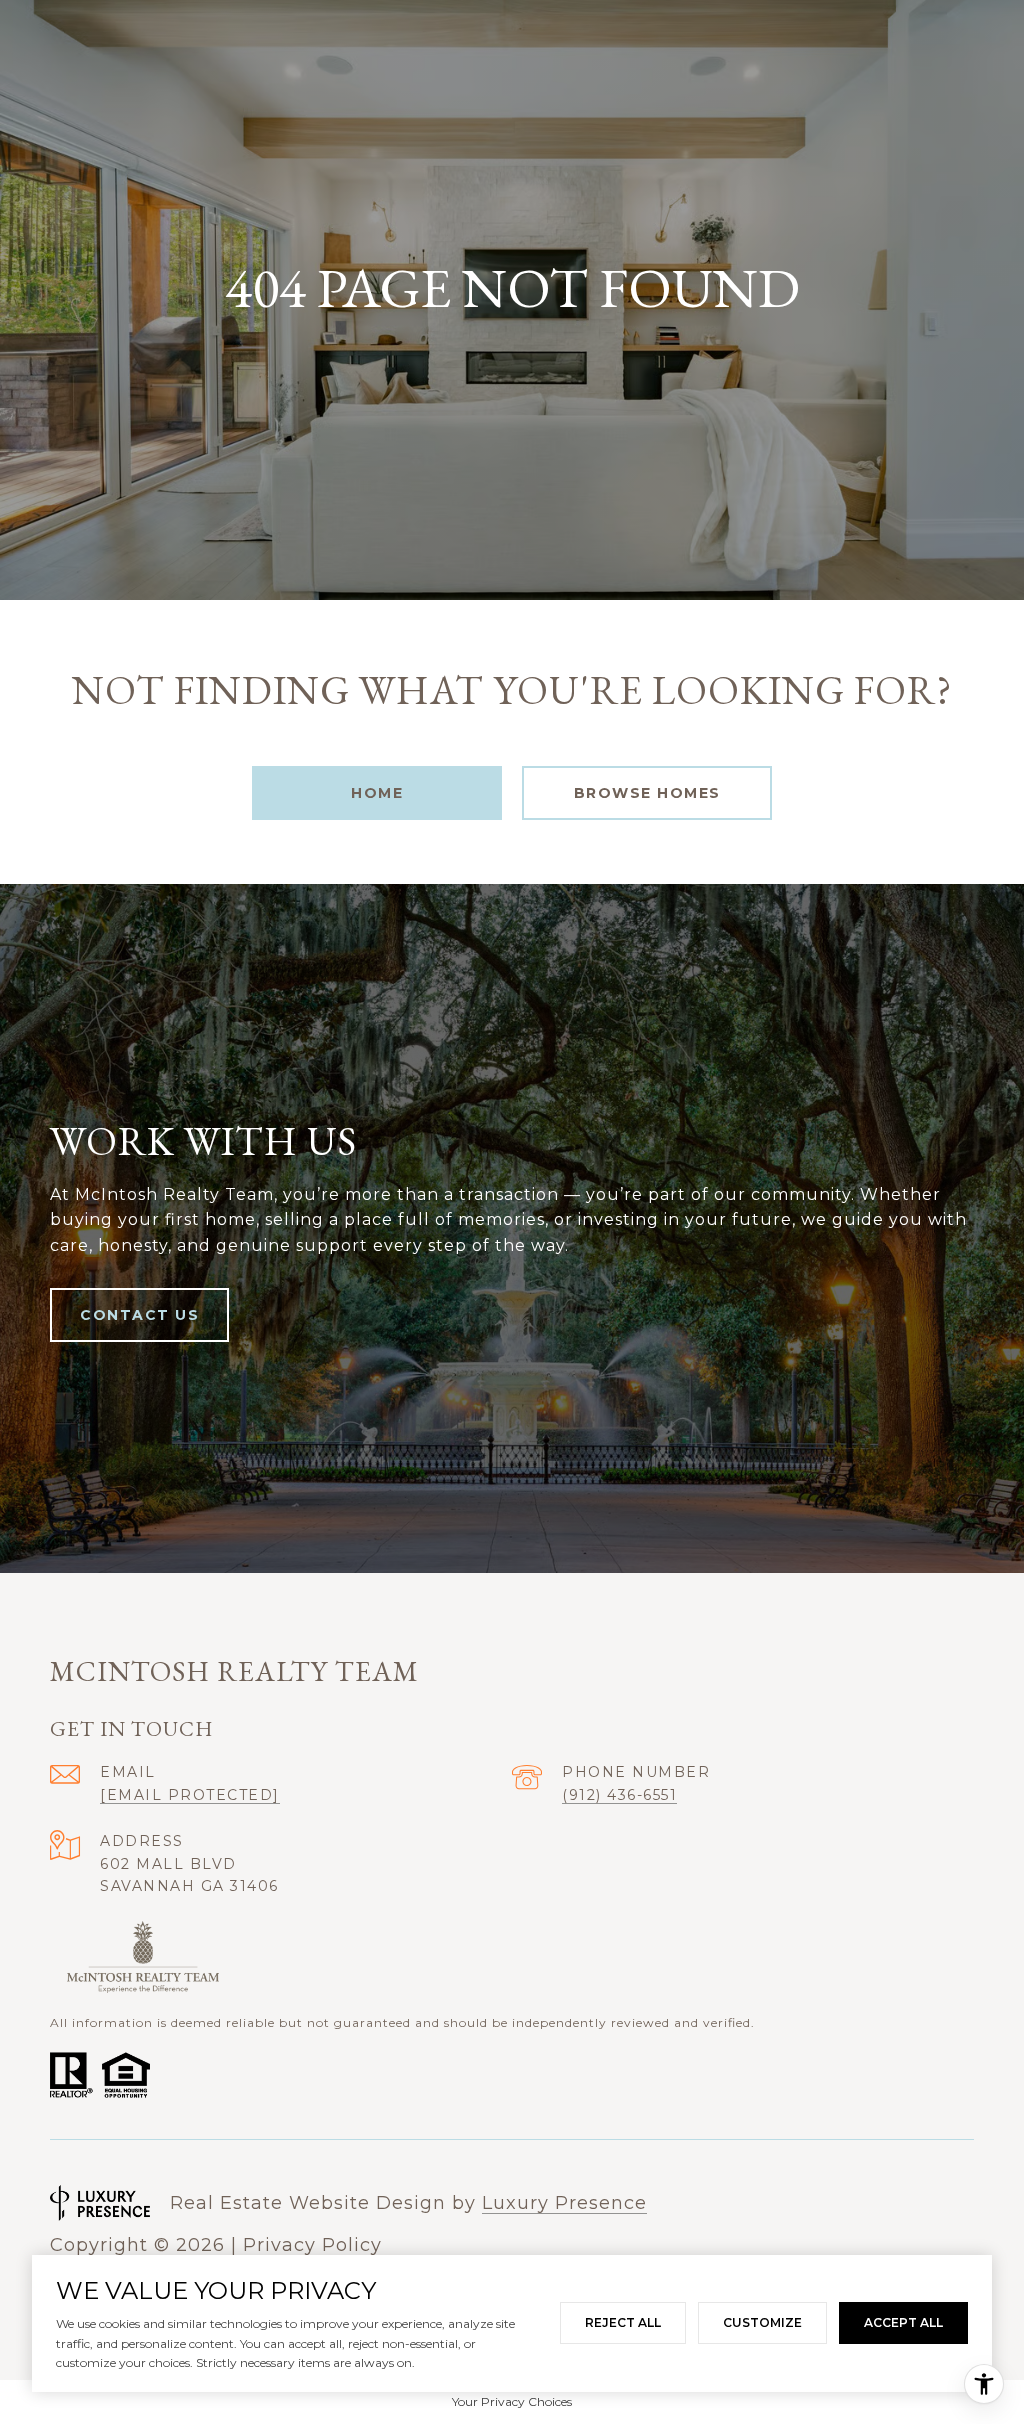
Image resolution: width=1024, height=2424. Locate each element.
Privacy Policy (312, 2245)
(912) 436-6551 (619, 1795)
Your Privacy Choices (512, 2401)
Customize (762, 2322)
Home (377, 793)
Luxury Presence (564, 2203)
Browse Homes (647, 793)
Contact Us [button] (139, 1315)
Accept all (903, 2322)
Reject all (623, 2322)
